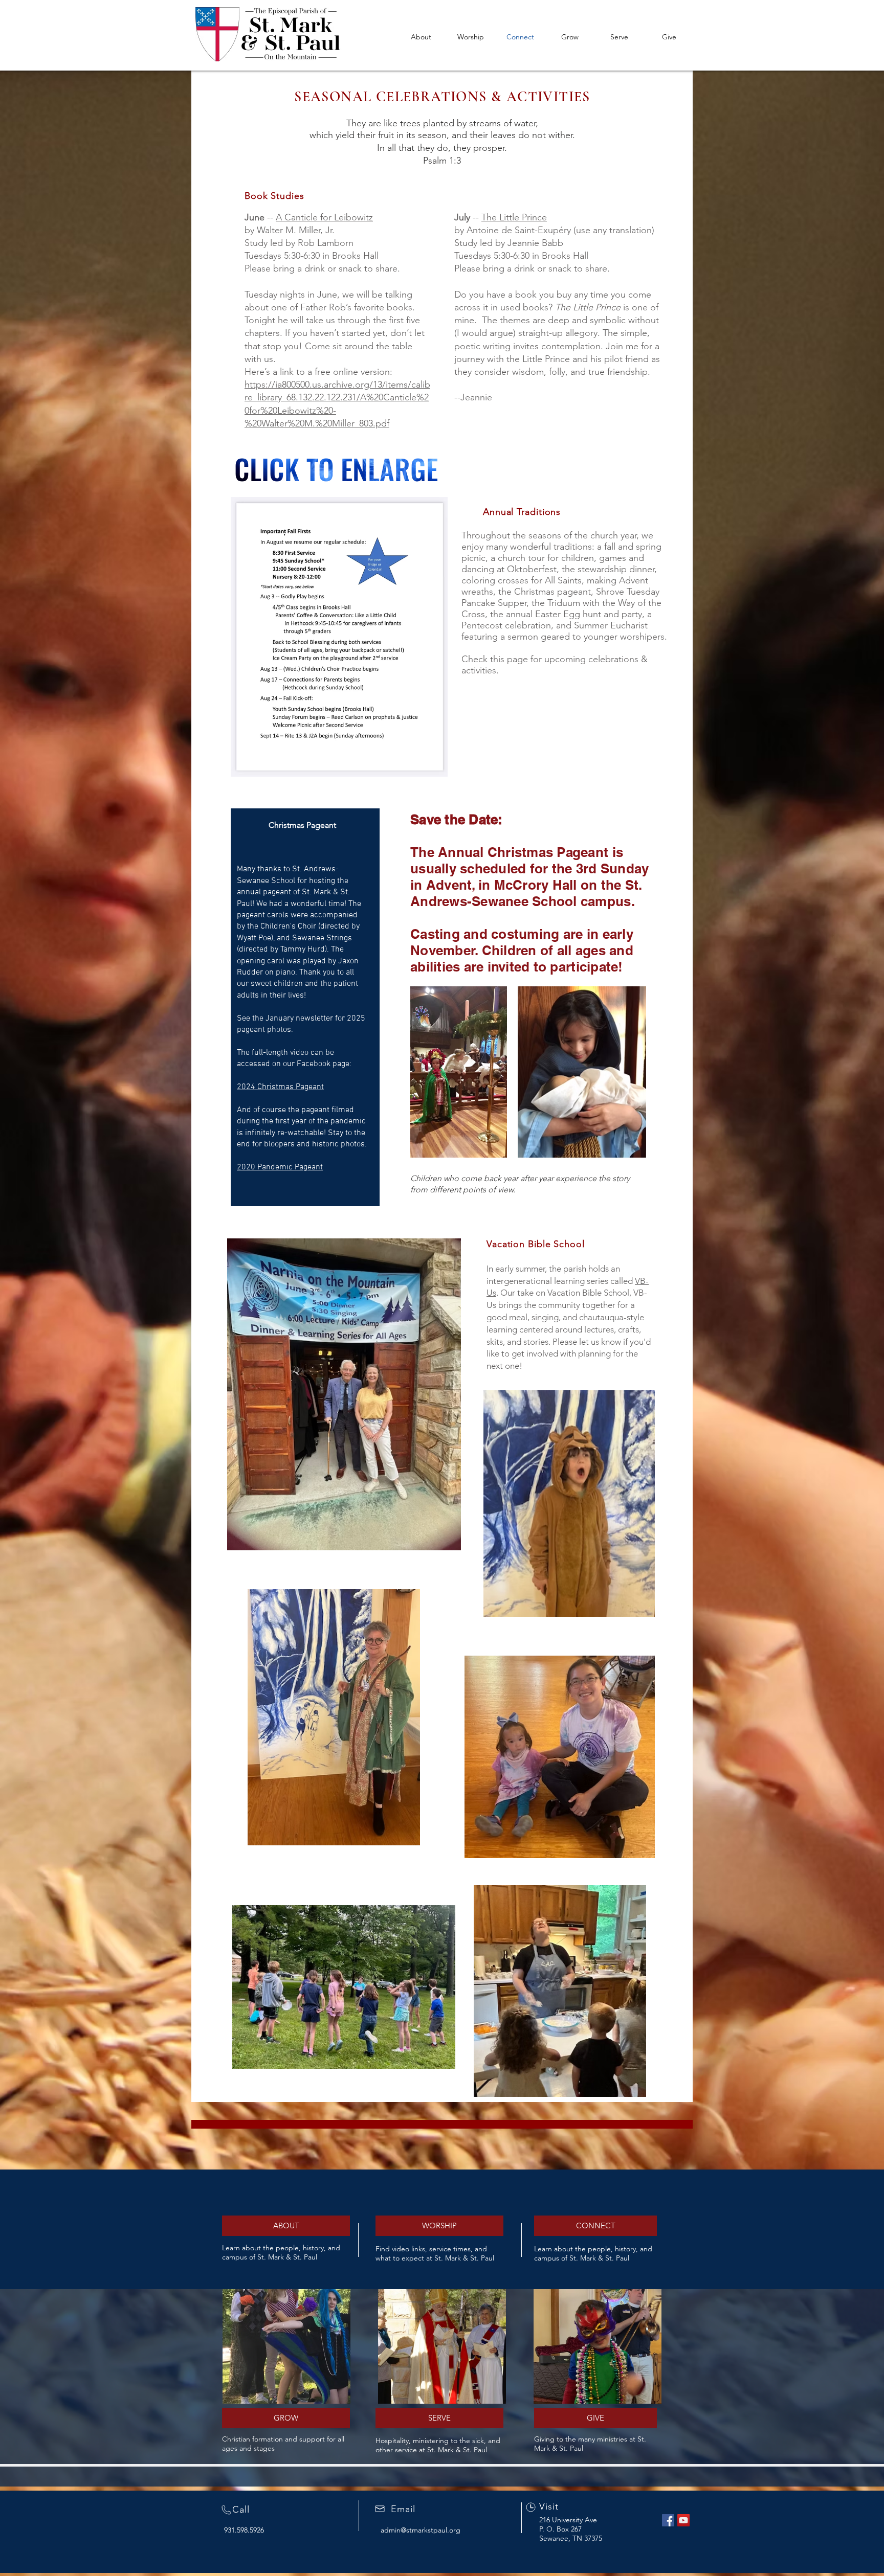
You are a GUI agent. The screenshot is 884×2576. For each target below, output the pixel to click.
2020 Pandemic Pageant (280, 1167)
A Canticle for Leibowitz (324, 217)
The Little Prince (514, 217)
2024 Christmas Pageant (280, 1087)
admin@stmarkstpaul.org (421, 2530)
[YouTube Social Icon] (683, 2520)
